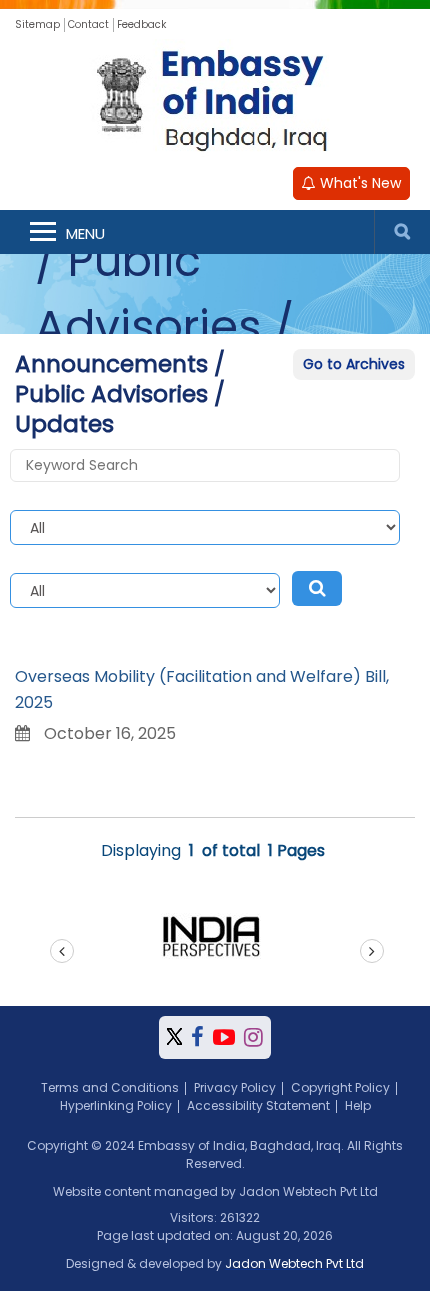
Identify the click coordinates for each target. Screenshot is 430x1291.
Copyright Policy (340, 1087)
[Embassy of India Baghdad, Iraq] (215, 98)
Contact (88, 24)
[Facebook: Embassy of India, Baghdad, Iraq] (197, 1037)
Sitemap (37, 24)
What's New (358, 183)
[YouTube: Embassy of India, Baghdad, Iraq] (224, 1037)
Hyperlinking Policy (116, 1105)
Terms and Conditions (110, 1087)
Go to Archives (354, 364)
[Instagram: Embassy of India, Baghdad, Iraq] (253, 1037)
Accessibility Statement (258, 1105)
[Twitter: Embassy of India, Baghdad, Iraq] (174, 1037)
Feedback (141, 24)
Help (358, 1105)
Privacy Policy (235, 1087)
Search (402, 232)
